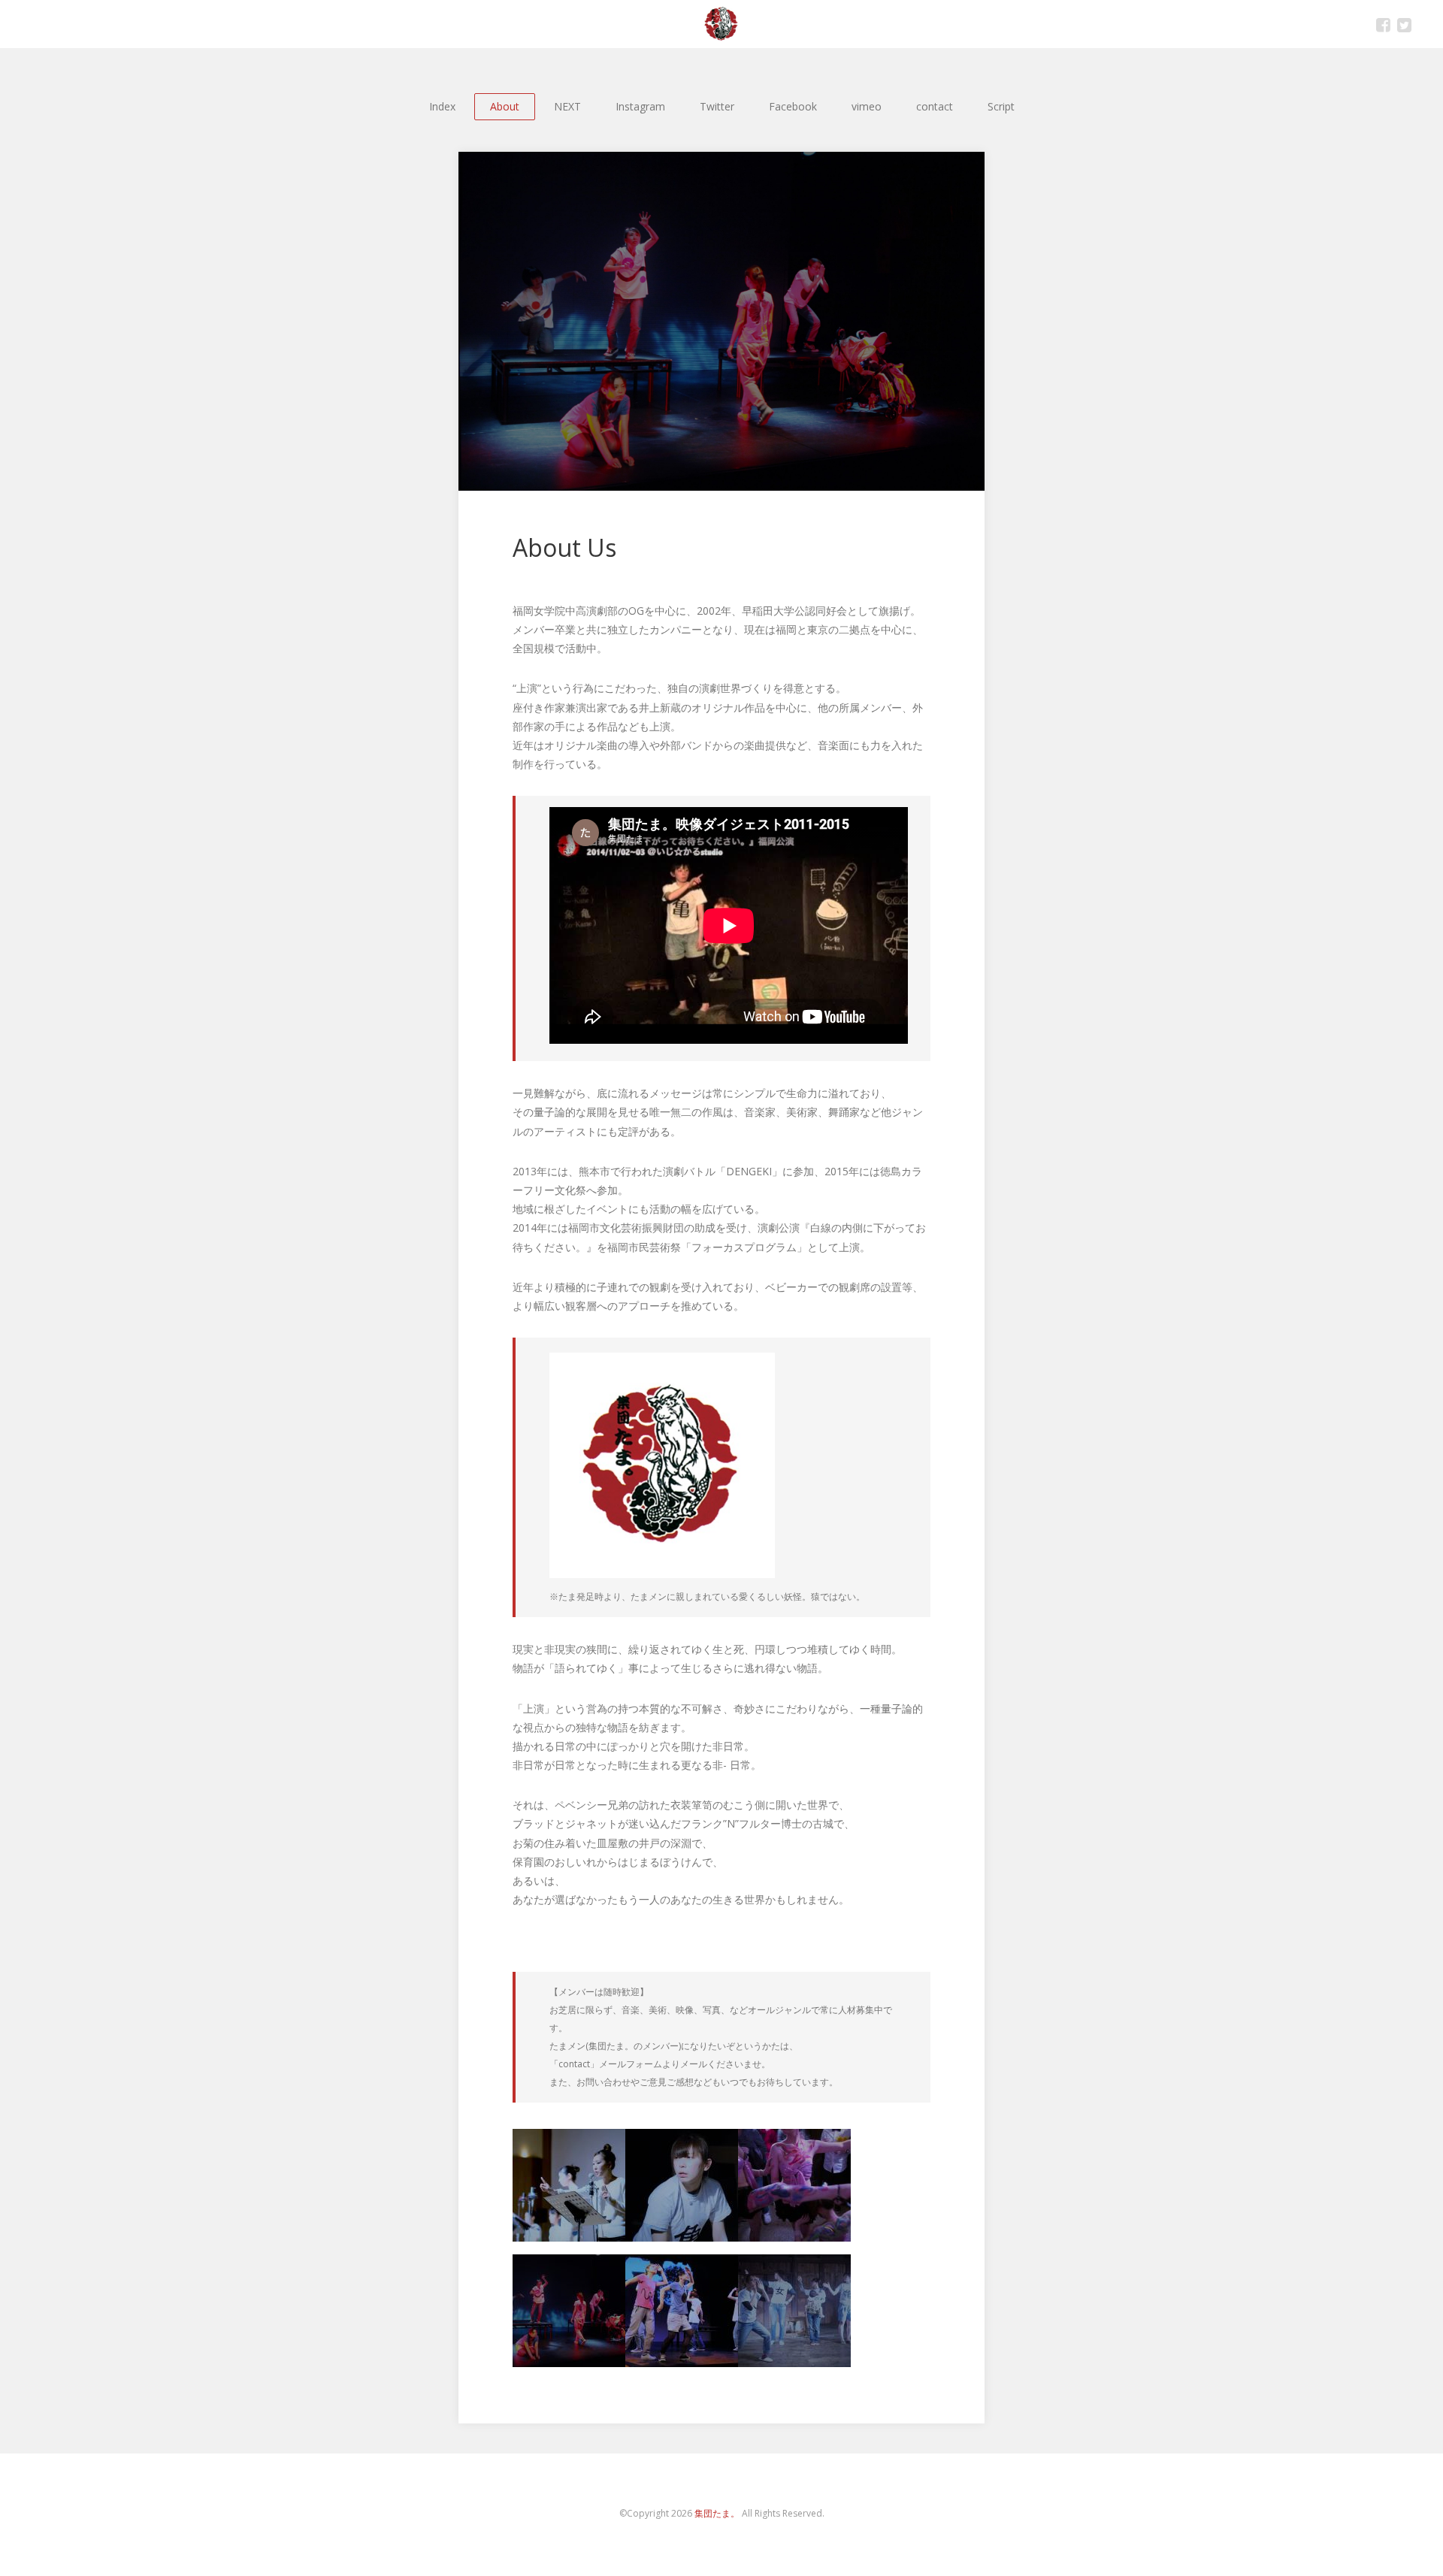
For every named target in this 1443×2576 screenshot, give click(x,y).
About (505, 106)
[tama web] (721, 24)
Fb (1383, 24)
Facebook (793, 106)
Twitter (1404, 24)
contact (935, 106)
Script (1001, 106)
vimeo (867, 106)
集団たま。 (717, 2513)
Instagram (640, 106)
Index (442, 106)
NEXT (567, 106)
